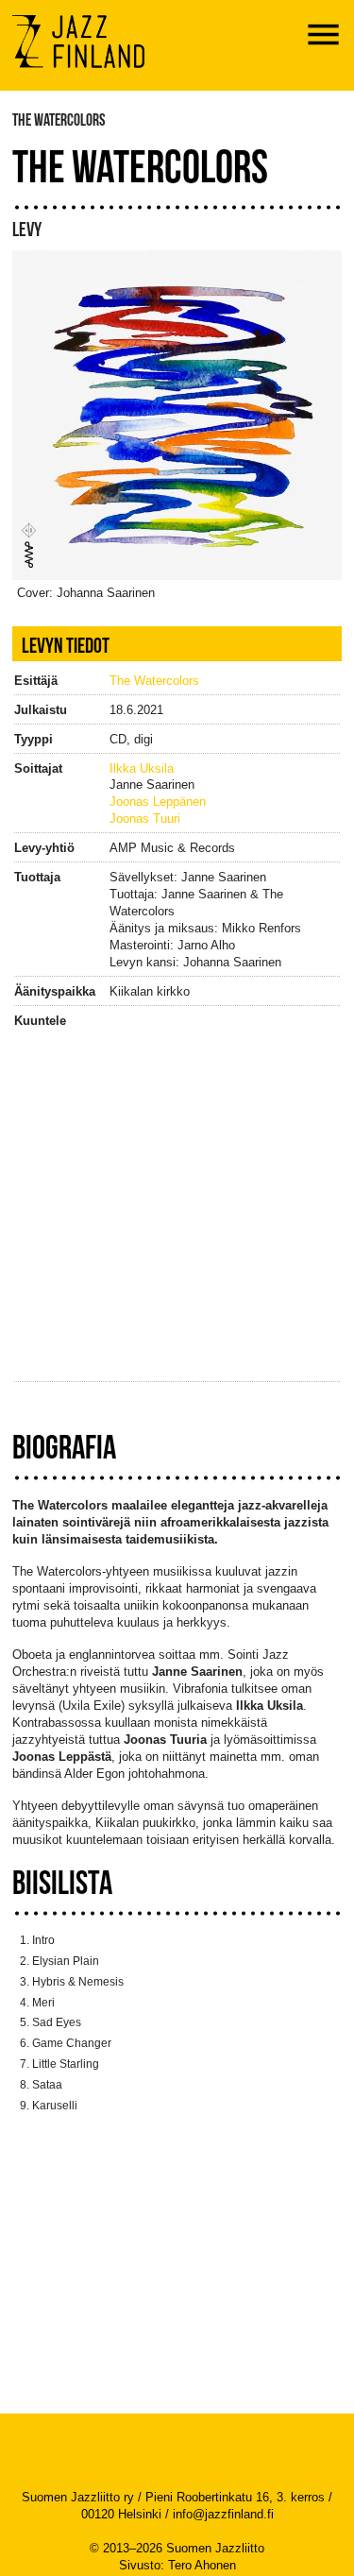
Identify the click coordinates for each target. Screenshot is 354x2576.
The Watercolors (154, 681)
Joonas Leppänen (158, 802)
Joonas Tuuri (145, 819)
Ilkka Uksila (142, 768)
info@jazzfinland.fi (223, 2514)
